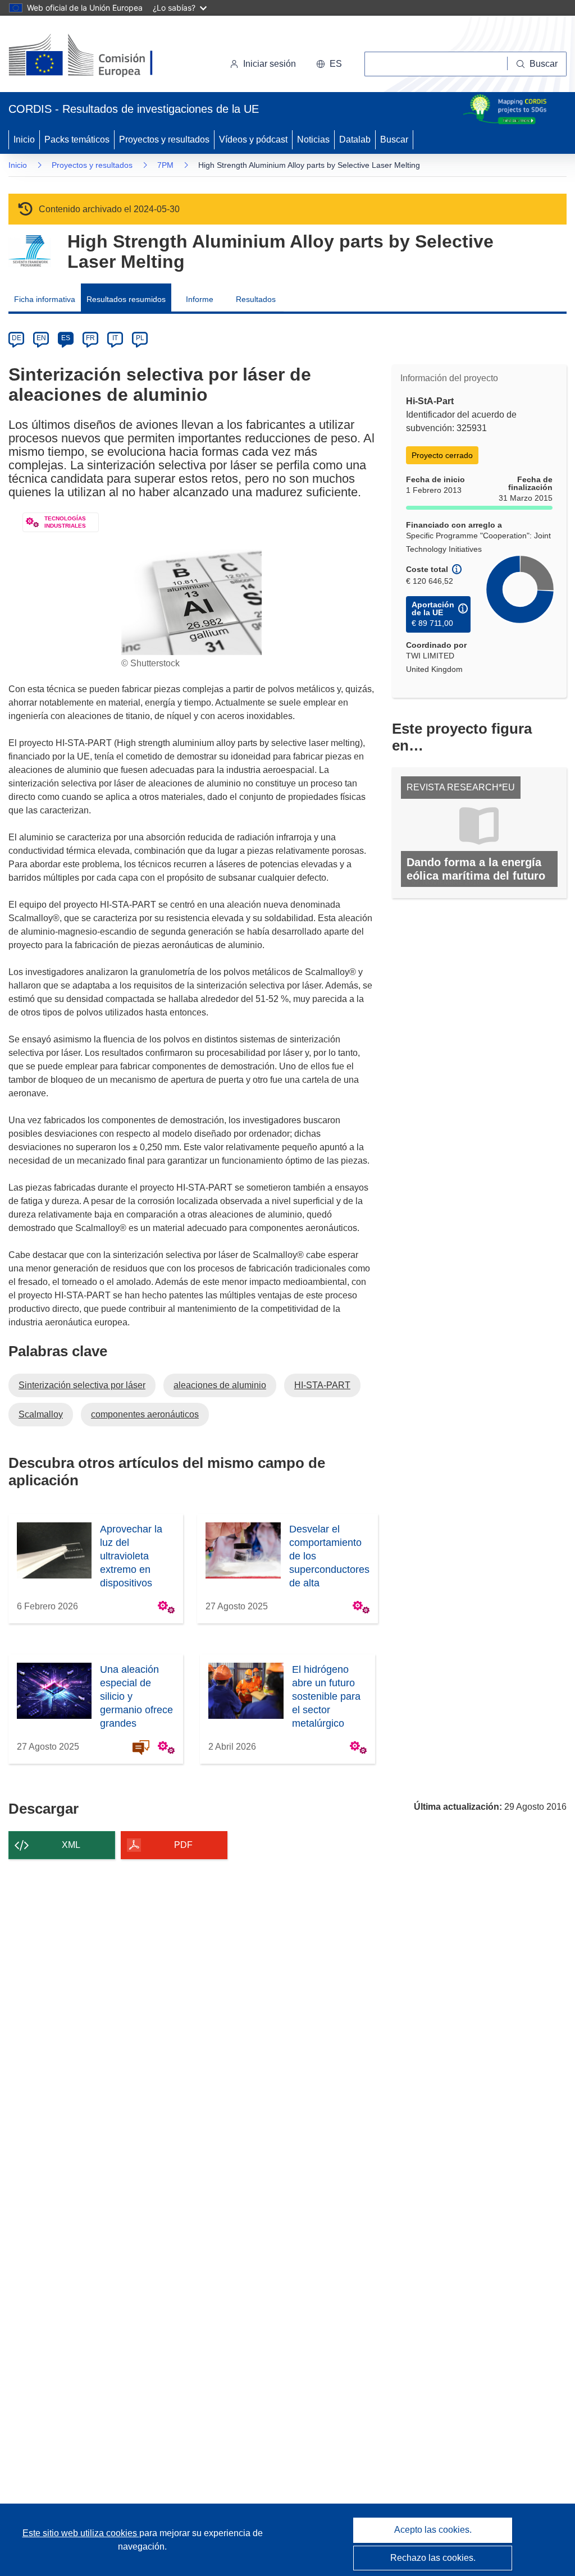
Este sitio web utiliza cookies (81, 2533)
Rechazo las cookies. (433, 2558)
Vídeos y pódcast (253, 139)
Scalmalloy (41, 1414)
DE (17, 338)
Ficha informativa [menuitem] (45, 299)
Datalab (355, 139)
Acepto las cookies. (433, 2530)
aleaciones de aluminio (220, 1385)
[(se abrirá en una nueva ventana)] (99, 56)
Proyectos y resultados (164, 139)
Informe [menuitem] (200, 299)
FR (90, 338)
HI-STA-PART (322, 1385)
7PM (165, 165)
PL (140, 338)
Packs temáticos (77, 139)
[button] (329, 64)
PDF (183, 1845)
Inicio (24, 139)
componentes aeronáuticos (145, 1414)
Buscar (394, 139)
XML (71, 1845)
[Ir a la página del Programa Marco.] (29, 251)
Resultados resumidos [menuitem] (126, 299)
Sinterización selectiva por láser (82, 1385)
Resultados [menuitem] (256, 299)
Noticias (313, 139)
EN (41, 338)
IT (115, 338)
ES (66, 338)
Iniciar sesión (270, 64)
